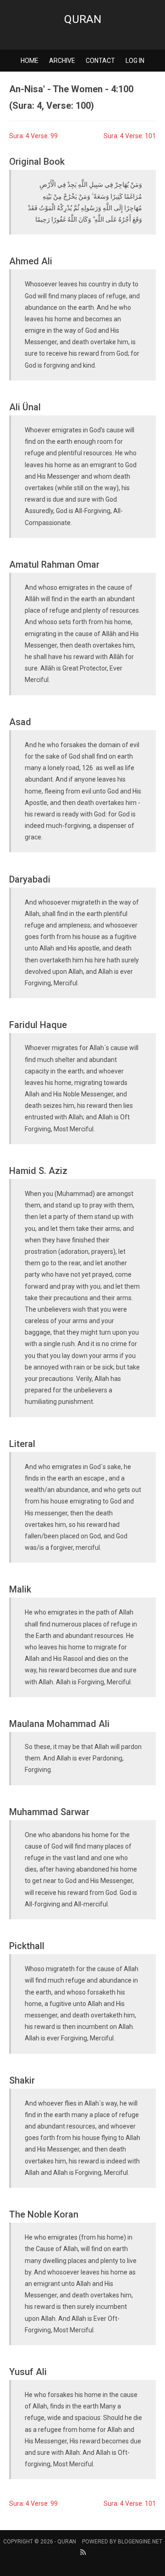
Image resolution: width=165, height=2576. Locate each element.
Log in (135, 61)
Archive (62, 61)
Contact (100, 61)
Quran (83, 19)
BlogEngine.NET (140, 2542)
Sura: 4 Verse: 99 (33, 136)
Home (30, 61)
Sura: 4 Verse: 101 (130, 136)
